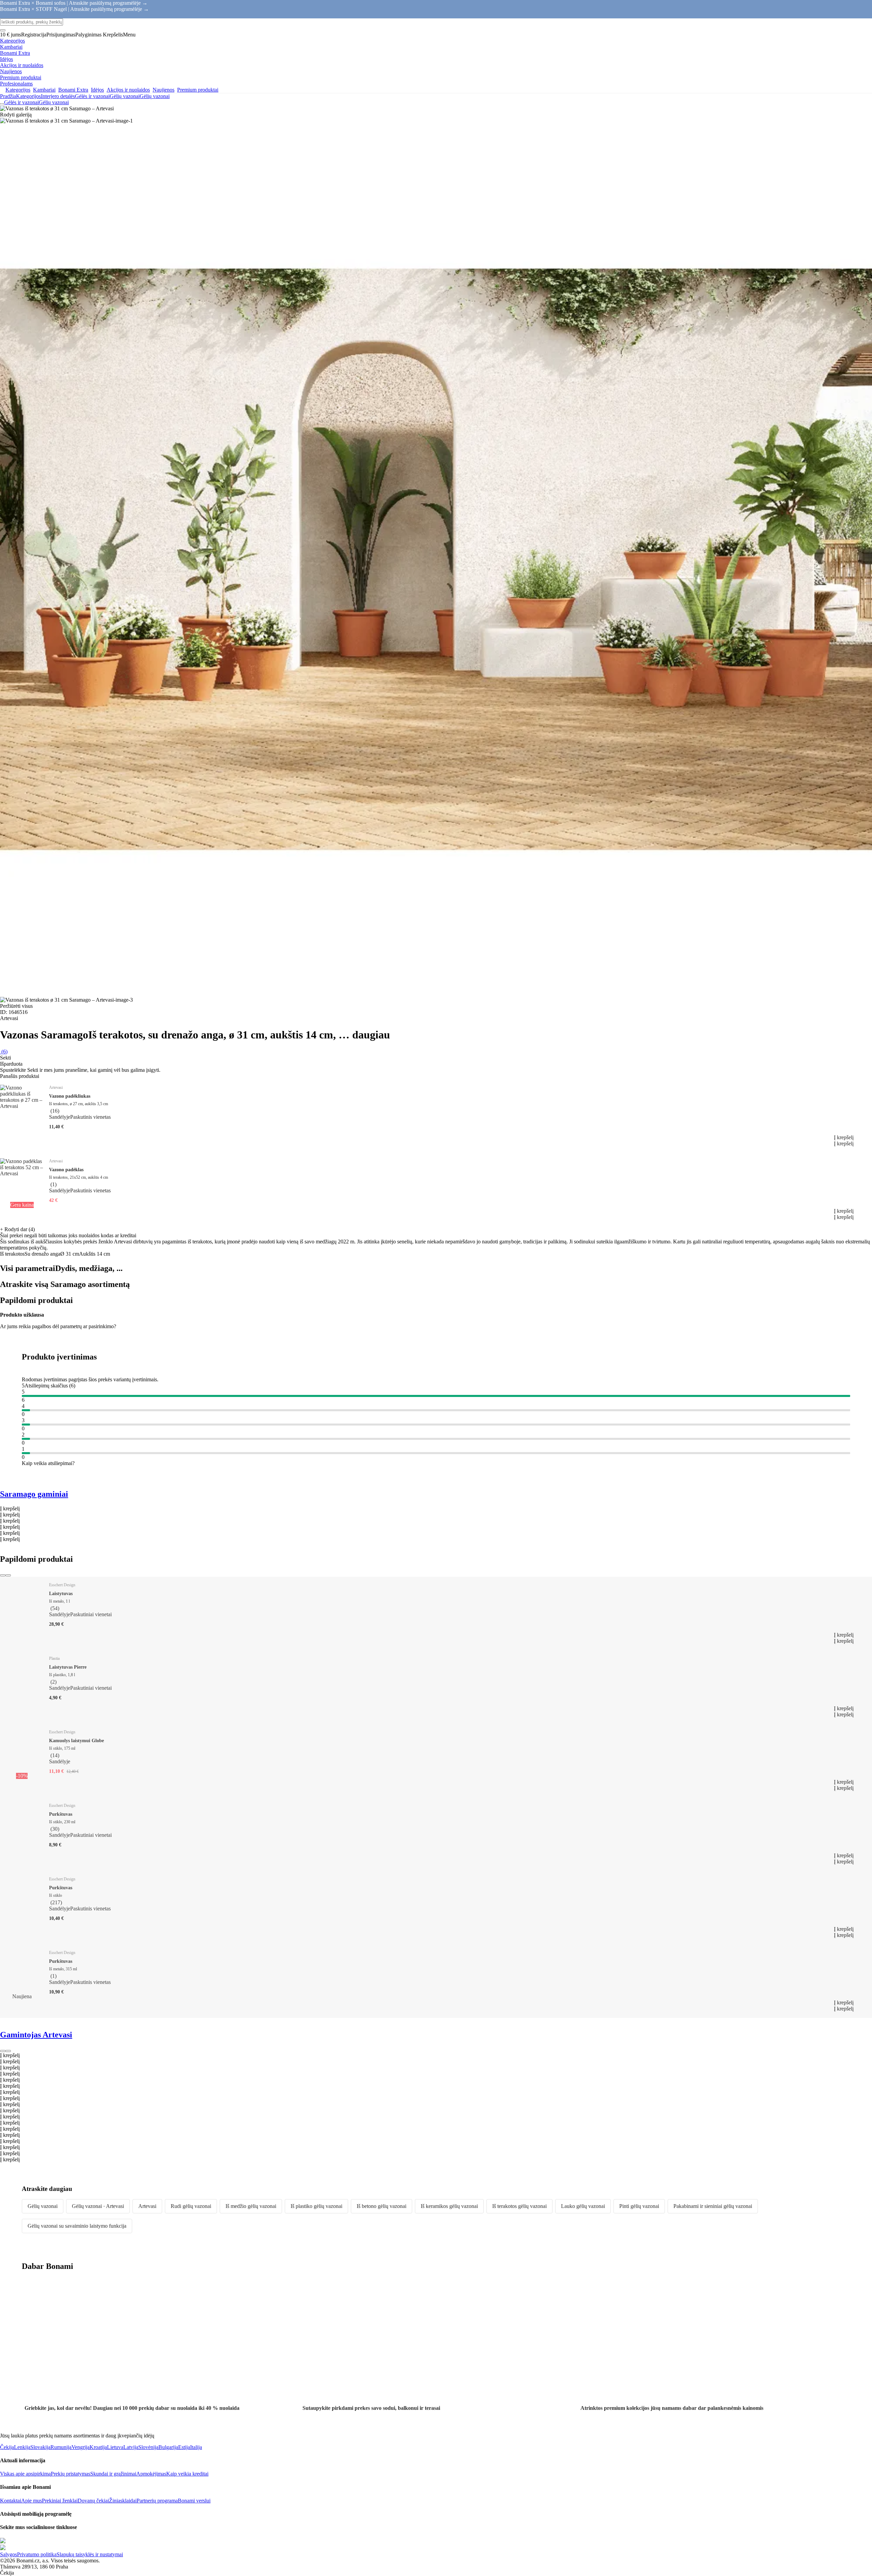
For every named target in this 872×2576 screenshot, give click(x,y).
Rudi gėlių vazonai (191, 2206)
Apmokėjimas (151, 2474)
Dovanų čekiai (93, 2501)
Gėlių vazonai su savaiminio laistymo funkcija (77, 2226)
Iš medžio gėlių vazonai (251, 2206)
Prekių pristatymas (71, 2474)
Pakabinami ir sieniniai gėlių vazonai (713, 2206)
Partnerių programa (157, 2501)
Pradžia (8, 96)
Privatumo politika (37, 2554)
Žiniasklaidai (123, 2501)
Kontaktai (11, 2501)
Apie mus (32, 2501)
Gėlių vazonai (155, 96)
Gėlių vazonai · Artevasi (98, 2206)
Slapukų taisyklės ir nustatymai (90, 2554)
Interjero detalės (58, 96)
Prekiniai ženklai (60, 2501)
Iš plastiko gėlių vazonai (316, 2206)
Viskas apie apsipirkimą (25, 2474)
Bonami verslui (194, 2501)
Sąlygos (9, 2554)
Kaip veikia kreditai (187, 2474)
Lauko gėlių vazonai (583, 2206)
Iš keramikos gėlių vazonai (449, 2206)
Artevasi (147, 2206)
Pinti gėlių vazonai (639, 2206)
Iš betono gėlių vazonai (381, 2206)
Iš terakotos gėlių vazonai (519, 2206)
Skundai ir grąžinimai (113, 2474)
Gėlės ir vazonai (92, 96)
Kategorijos (28, 96)
